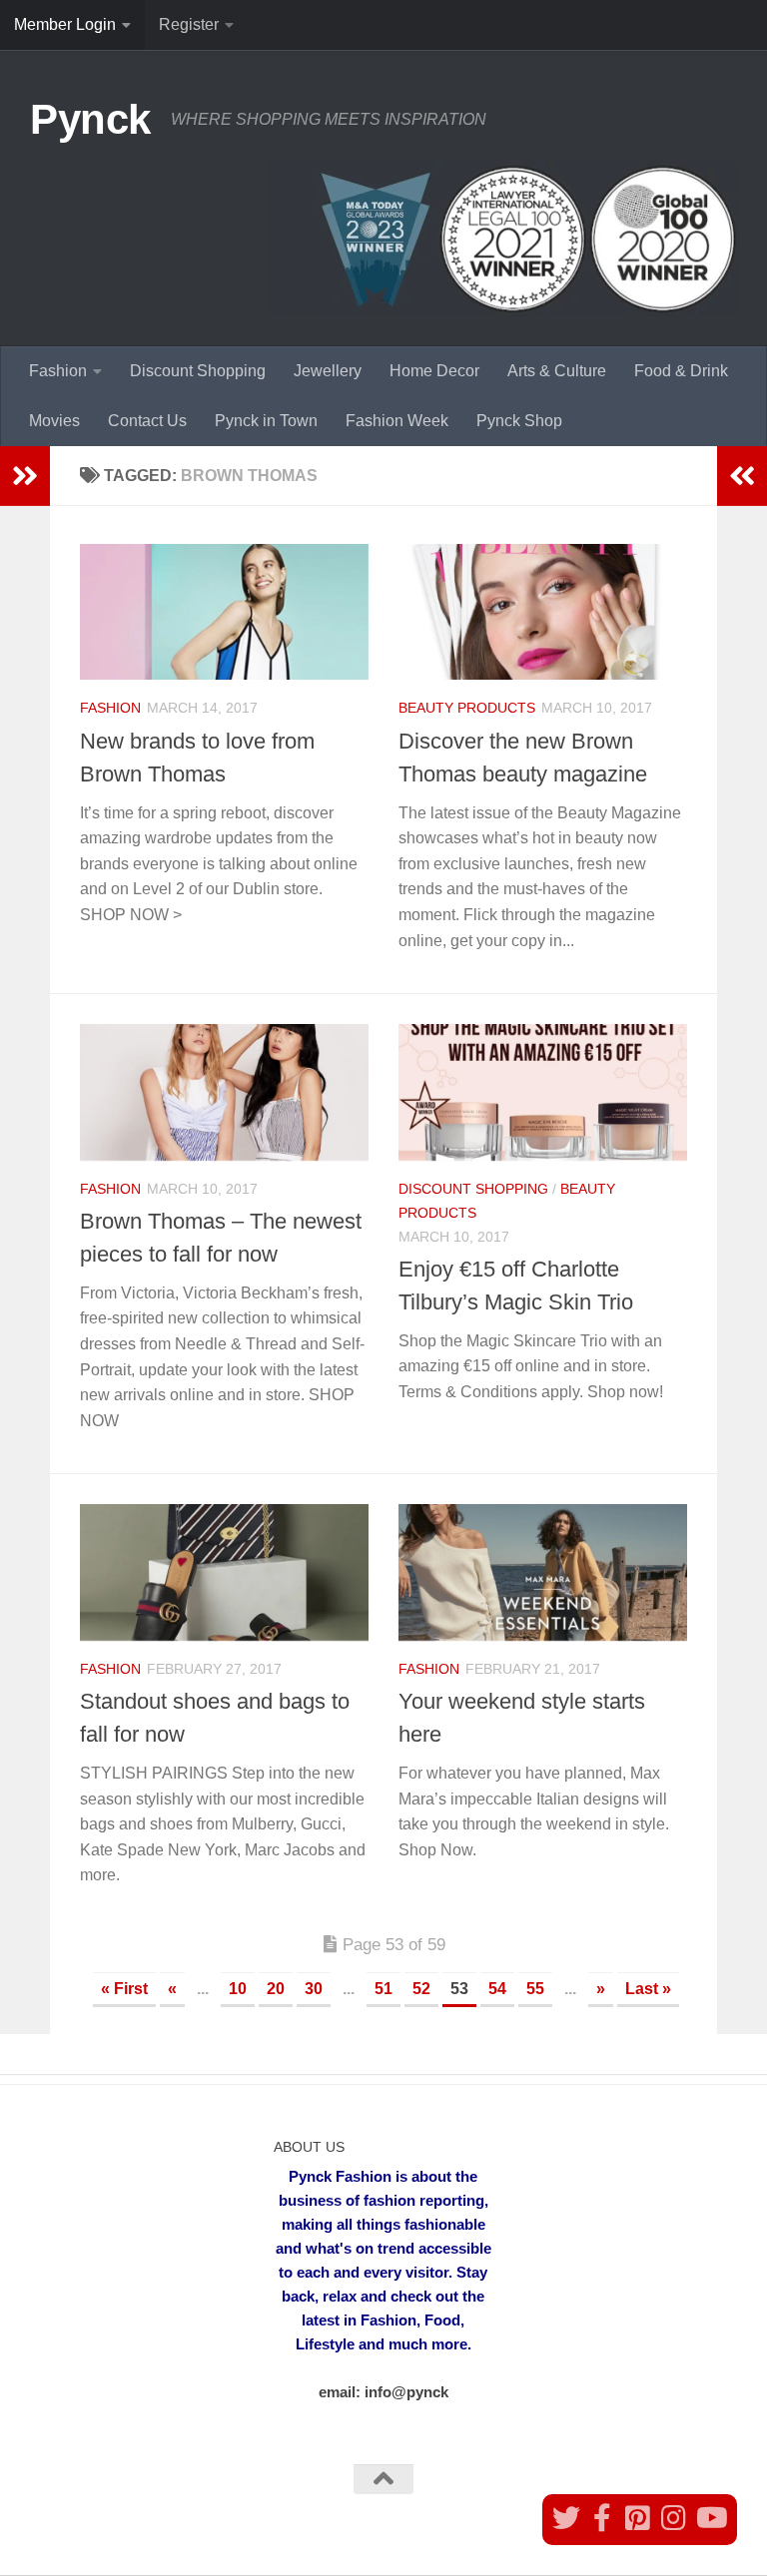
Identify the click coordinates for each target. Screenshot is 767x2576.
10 (238, 1989)
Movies (54, 421)
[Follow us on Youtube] (710, 2518)
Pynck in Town (266, 421)
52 (421, 1989)
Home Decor (434, 371)
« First (124, 1989)
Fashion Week (397, 421)
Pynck (90, 119)
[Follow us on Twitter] (566, 2518)
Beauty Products (467, 708)
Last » (648, 1989)
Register (189, 24)
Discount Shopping (198, 371)
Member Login (65, 24)
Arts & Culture (557, 371)
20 (276, 1989)
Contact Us (147, 421)
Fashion (58, 371)
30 (314, 1989)
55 (535, 1989)
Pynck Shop (519, 421)
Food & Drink (681, 371)
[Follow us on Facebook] (602, 2518)
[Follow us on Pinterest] (638, 2518)
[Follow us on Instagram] (674, 2518)
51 (383, 1989)
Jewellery (328, 371)
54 (497, 1989)
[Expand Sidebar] (25, 476)
